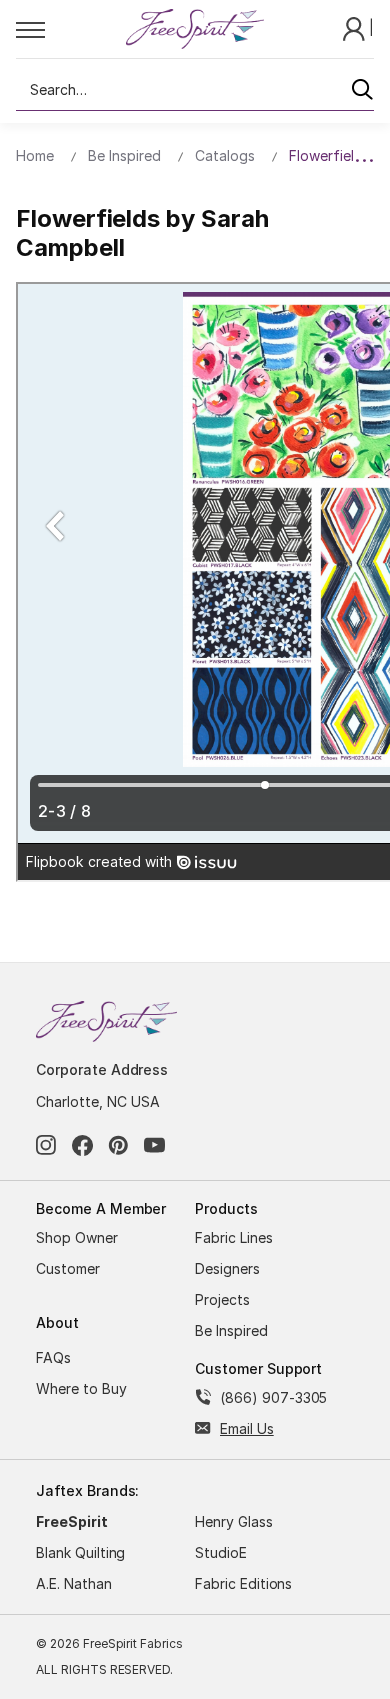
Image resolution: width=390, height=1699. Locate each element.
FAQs (53, 1357)
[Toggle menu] (70, 29)
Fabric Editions (243, 1583)
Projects (222, 1299)
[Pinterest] (118, 1145)
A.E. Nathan (74, 1583)
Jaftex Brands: (87, 1490)
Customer (68, 1268)
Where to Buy (81, 1388)
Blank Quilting (80, 1552)
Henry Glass (234, 1521)
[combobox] (195, 90)
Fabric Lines (234, 1237)
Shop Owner (77, 1237)
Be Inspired (231, 1330)
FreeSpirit (72, 1521)
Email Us (247, 1428)
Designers (227, 1268)
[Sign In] (356, 27)
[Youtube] (154, 1145)
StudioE (221, 1552)
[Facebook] (82, 1145)
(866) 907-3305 (273, 1397)
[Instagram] (46, 1145)
